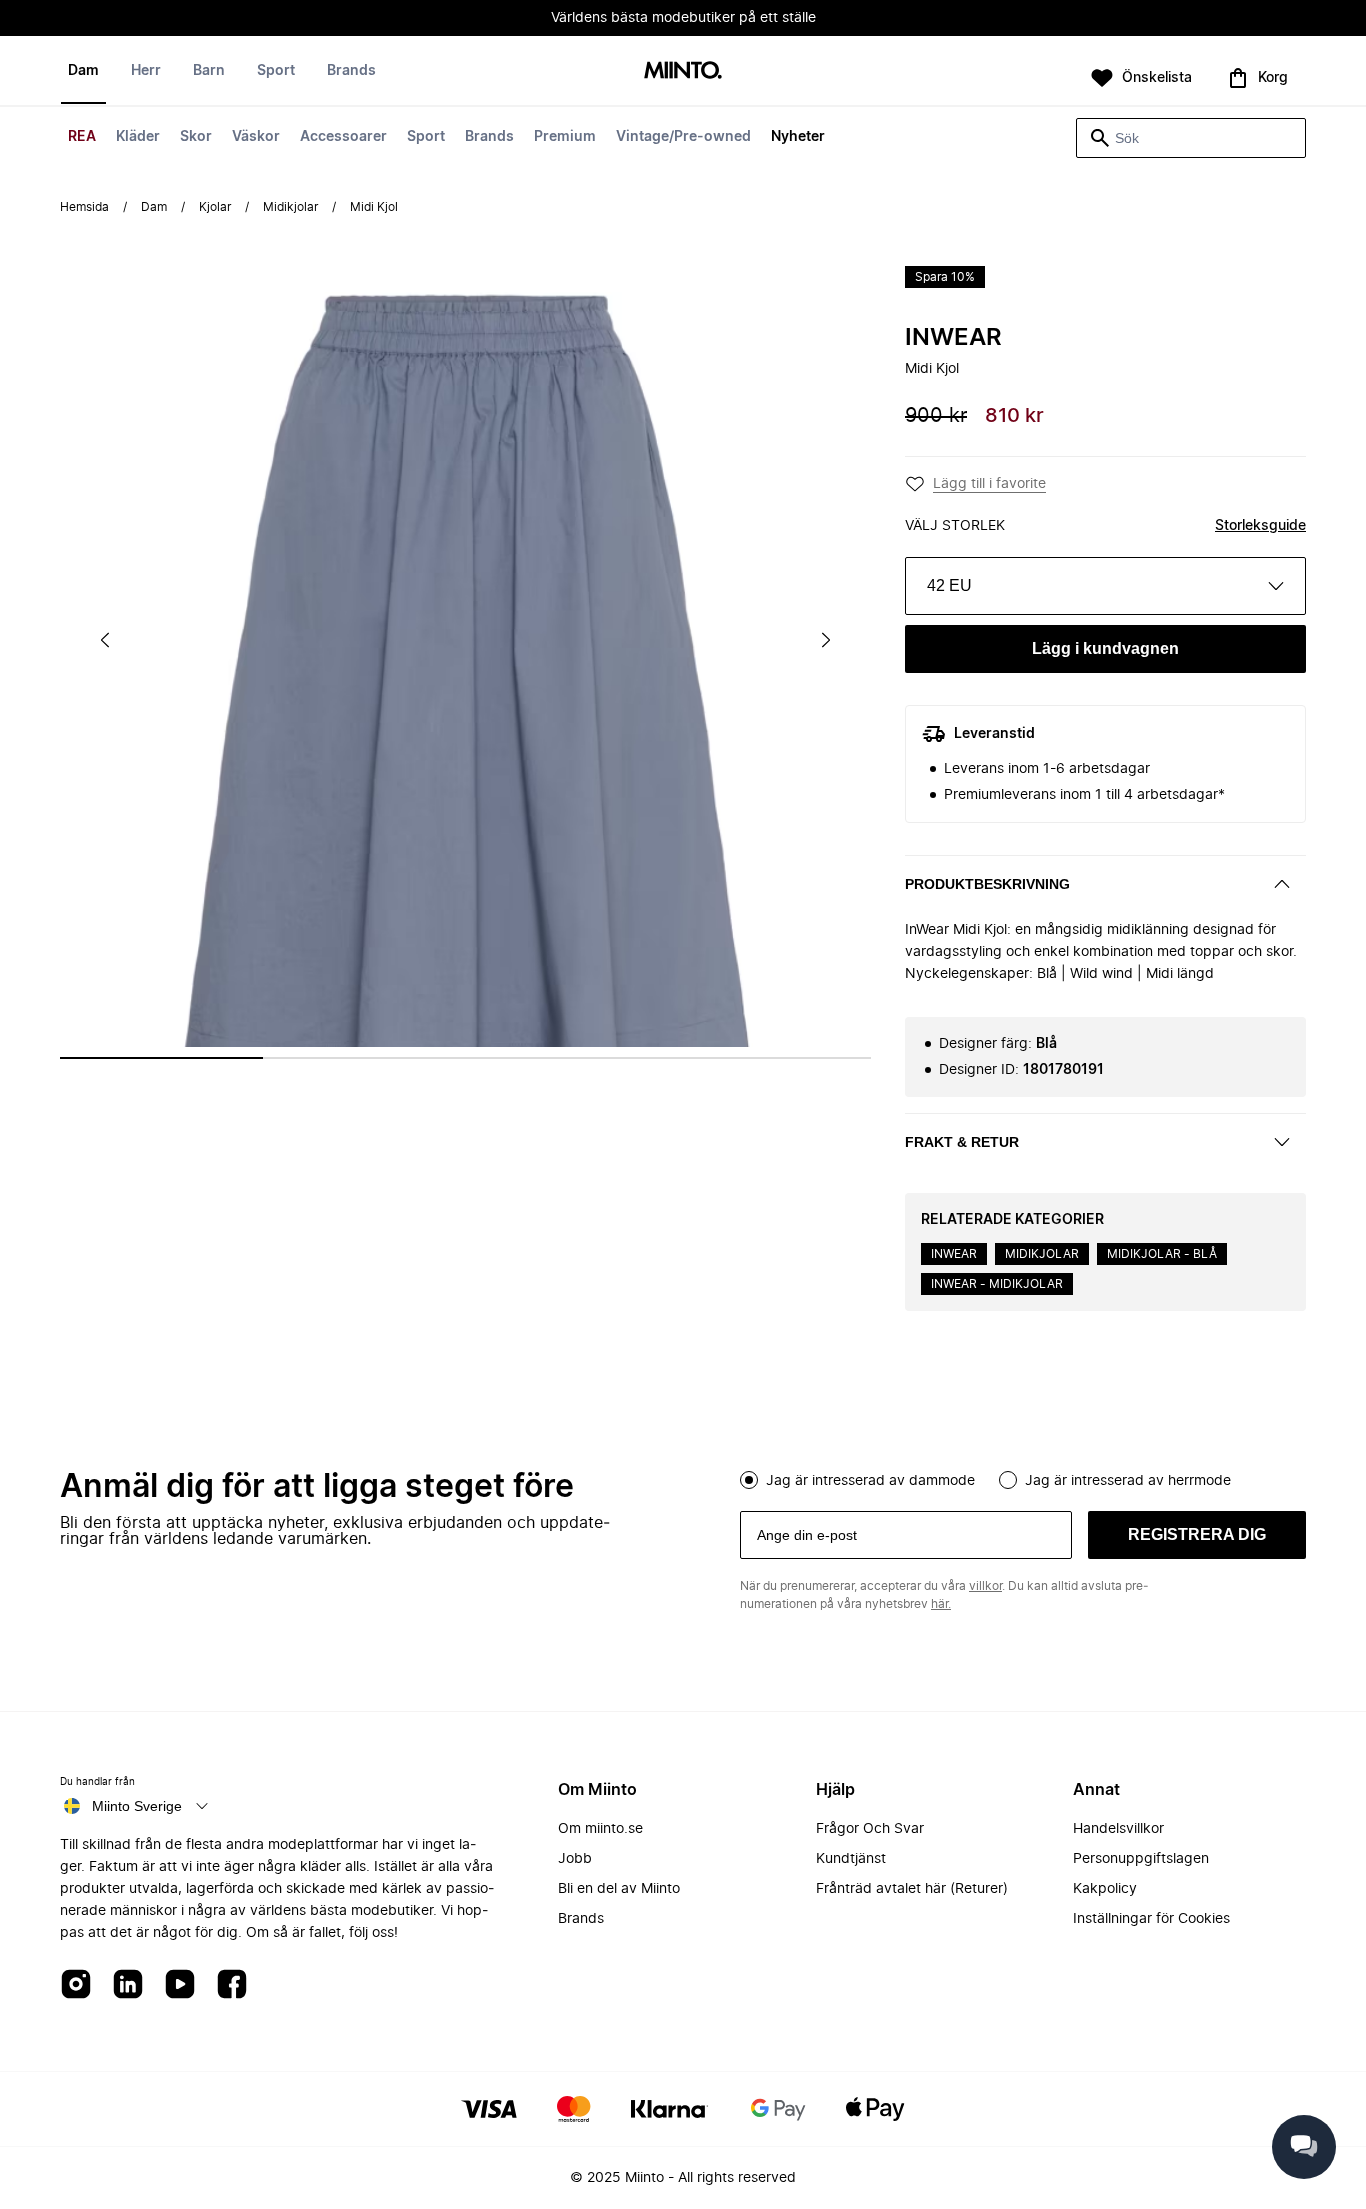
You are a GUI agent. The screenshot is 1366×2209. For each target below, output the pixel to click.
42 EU (949, 585)
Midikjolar (290, 207)
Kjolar (215, 207)
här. (941, 1604)
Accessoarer (343, 137)
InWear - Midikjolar (997, 1284)
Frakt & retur (962, 1142)
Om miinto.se (600, 1829)
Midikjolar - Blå (1162, 1254)
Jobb (575, 1859)
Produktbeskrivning (987, 884)
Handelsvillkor (1118, 1829)
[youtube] (180, 1985)
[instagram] (76, 1985)
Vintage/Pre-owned (683, 137)
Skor (196, 137)
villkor (985, 1586)
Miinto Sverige (137, 1806)
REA (82, 137)
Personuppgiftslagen (1141, 1859)
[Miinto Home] (683, 71)
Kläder (138, 137)
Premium (565, 137)
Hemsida (84, 207)
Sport (426, 137)
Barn (209, 71)
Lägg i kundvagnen (1105, 648)
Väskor (256, 137)
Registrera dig (1197, 1534)
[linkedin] (128, 1985)
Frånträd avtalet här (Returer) (912, 1889)
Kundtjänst (851, 1859)
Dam (83, 71)
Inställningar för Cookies (1151, 1919)
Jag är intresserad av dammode (870, 1481)
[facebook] (232, 1985)
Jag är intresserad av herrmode (1128, 1481)
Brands (489, 137)
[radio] (749, 1480)
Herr (146, 71)
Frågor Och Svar (870, 1829)
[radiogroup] (1023, 1478)
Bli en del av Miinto (619, 1889)
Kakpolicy (1105, 1889)
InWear (953, 338)
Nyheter (798, 137)
